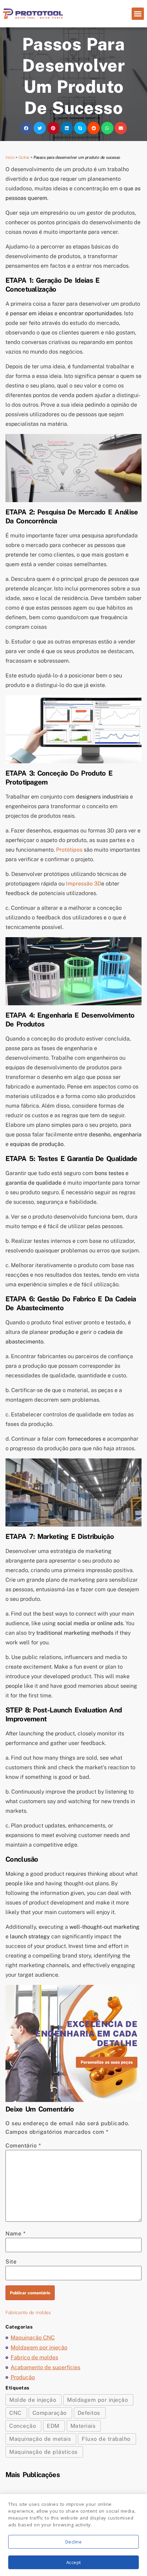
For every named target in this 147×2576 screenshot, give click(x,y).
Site (11, 2262)
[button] (138, 14)
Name (15, 2234)
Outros (24, 157)
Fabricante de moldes (28, 2312)
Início (10, 157)
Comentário (23, 2146)
